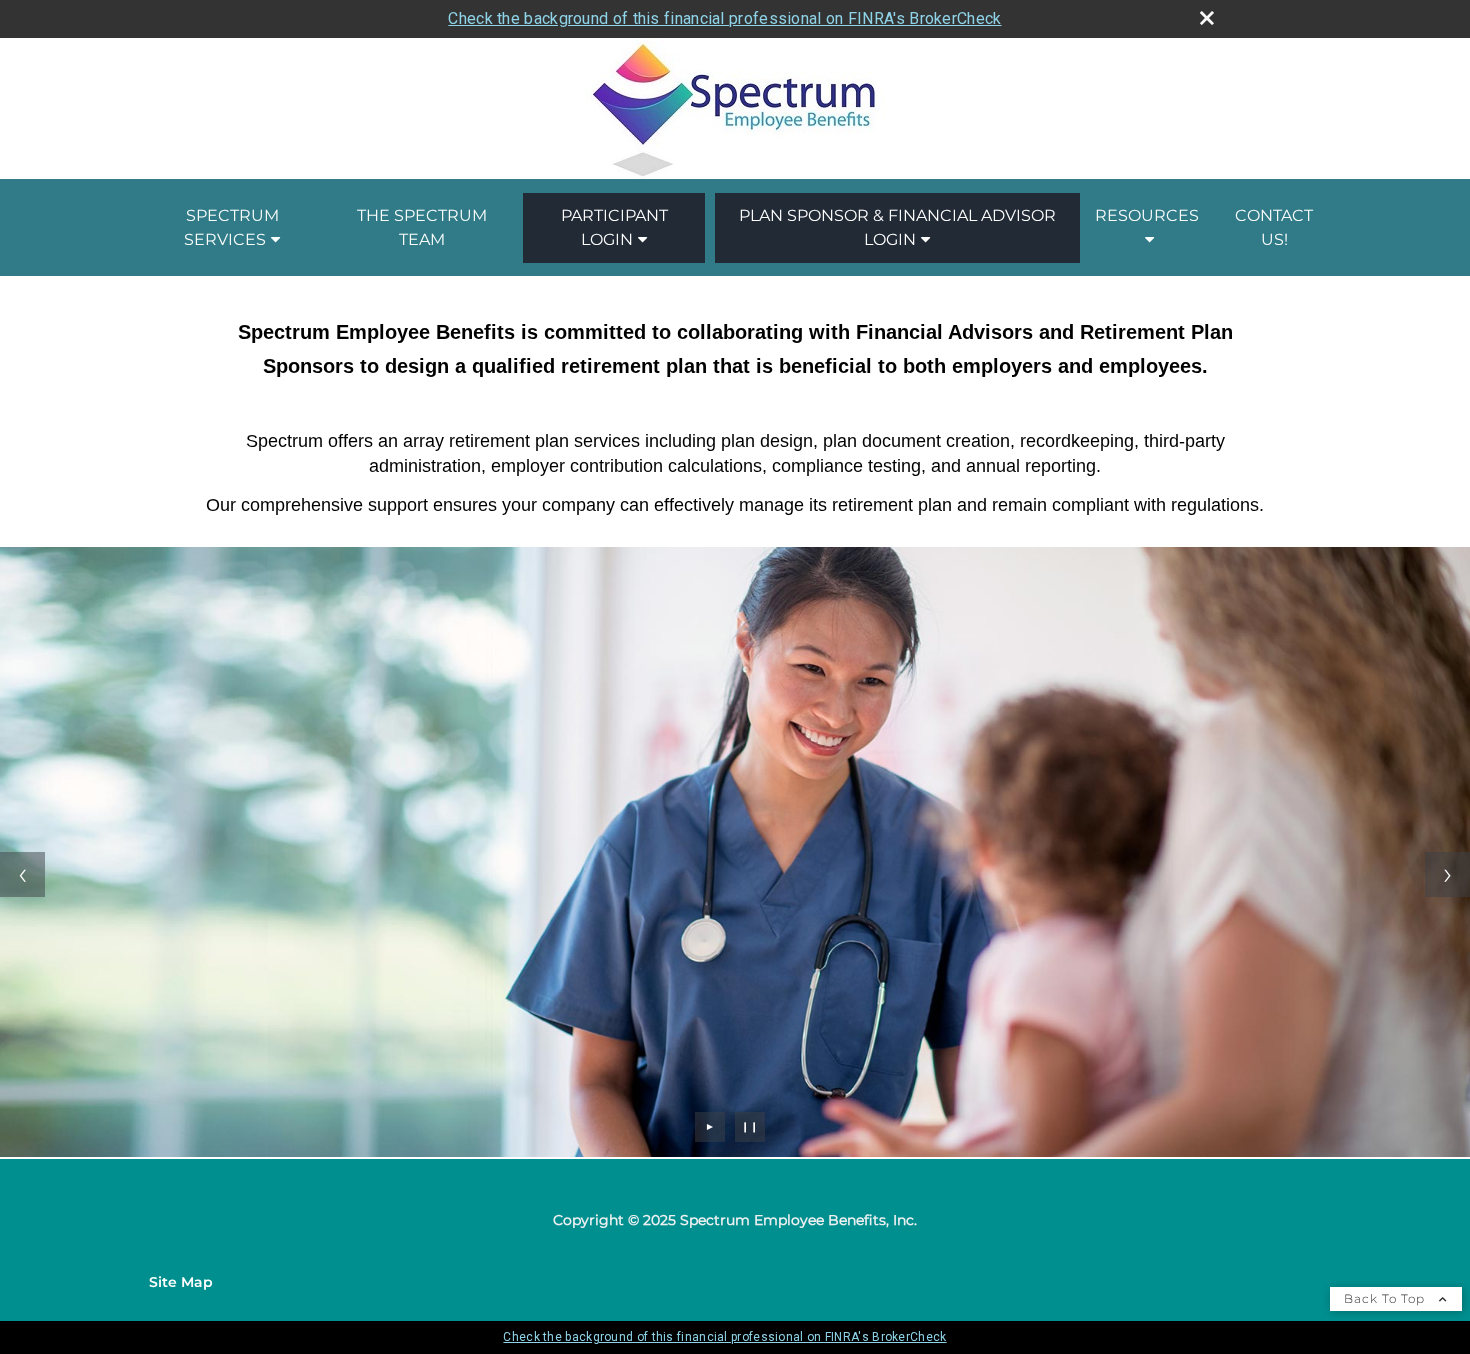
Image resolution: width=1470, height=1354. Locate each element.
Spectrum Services (231, 227)
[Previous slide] (22, 874)
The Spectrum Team (422, 227)
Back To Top (1386, 1298)
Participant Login (614, 227)
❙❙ (750, 1126)
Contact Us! (1274, 227)
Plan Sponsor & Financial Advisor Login (897, 227)
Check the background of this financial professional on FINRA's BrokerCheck (724, 18)
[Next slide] (1447, 874)
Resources (1147, 215)
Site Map (181, 1282)
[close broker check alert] (1207, 18)
